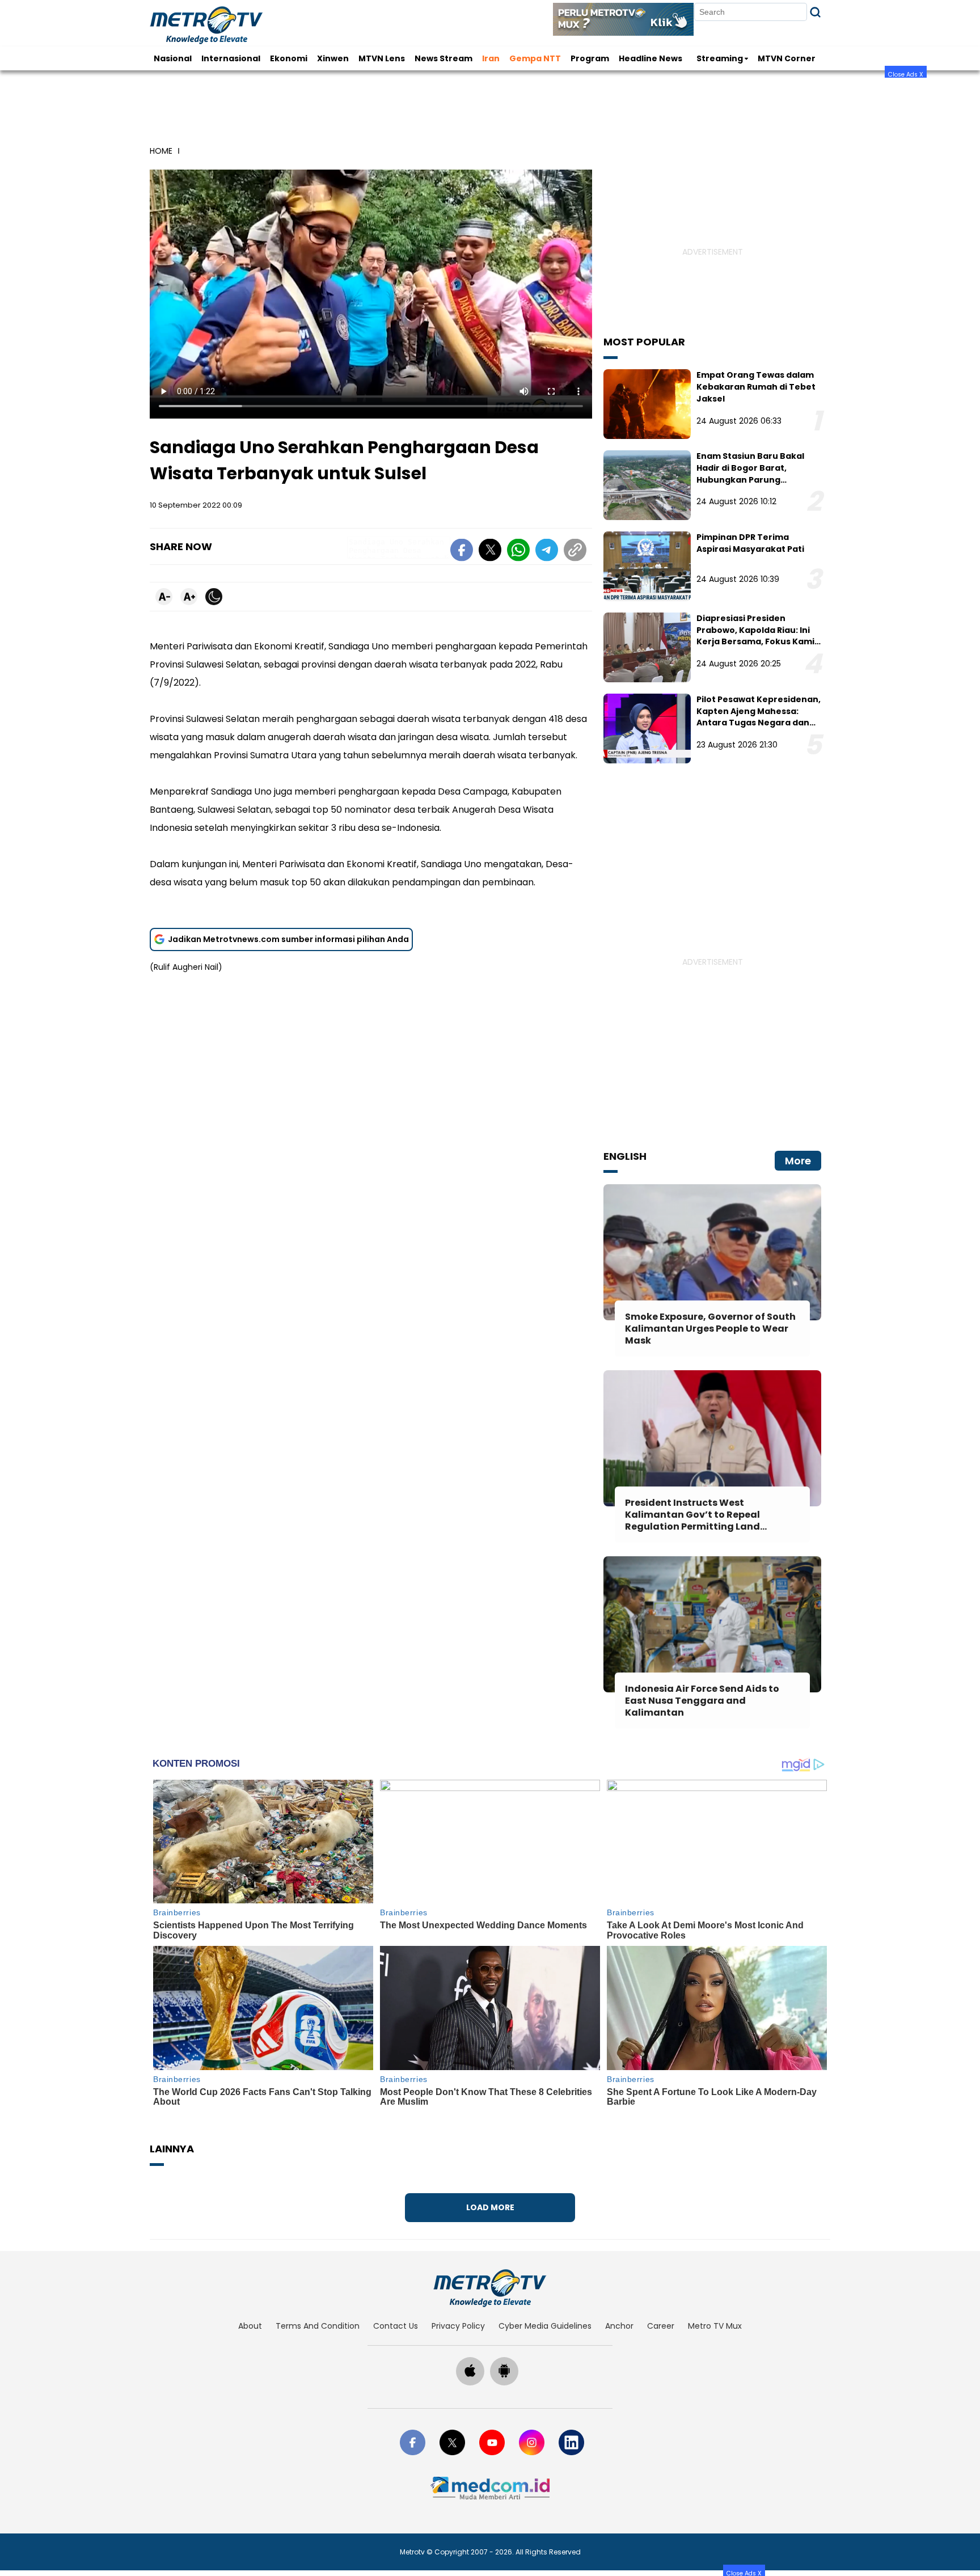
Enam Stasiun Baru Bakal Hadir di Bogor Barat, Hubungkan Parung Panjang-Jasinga (750, 474)
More (798, 1161)
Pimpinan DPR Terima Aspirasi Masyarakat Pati (750, 543)
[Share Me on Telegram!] (547, 552)
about (250, 2326)
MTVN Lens (382, 58)
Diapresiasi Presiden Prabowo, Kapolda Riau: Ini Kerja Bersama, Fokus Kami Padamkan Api (755, 636)
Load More (490, 2207)
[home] (490, 2288)
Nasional (173, 58)
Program (590, 58)
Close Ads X (906, 74)
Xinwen (333, 58)
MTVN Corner (787, 58)
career (661, 2326)
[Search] (815, 12)
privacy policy (458, 2326)
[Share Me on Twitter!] (490, 552)
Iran (491, 58)
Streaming (720, 58)
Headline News (650, 58)
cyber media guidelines (545, 2326)
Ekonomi (289, 58)
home (161, 151)
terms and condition (318, 2326)
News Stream (443, 58)
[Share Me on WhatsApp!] (518, 552)
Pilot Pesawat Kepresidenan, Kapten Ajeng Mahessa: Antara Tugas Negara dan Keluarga (759, 717)
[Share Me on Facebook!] (462, 552)
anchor (619, 2326)
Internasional (231, 58)
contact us (396, 2326)
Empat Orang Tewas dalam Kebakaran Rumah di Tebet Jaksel (756, 387)
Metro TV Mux (715, 2326)
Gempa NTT (535, 58)
